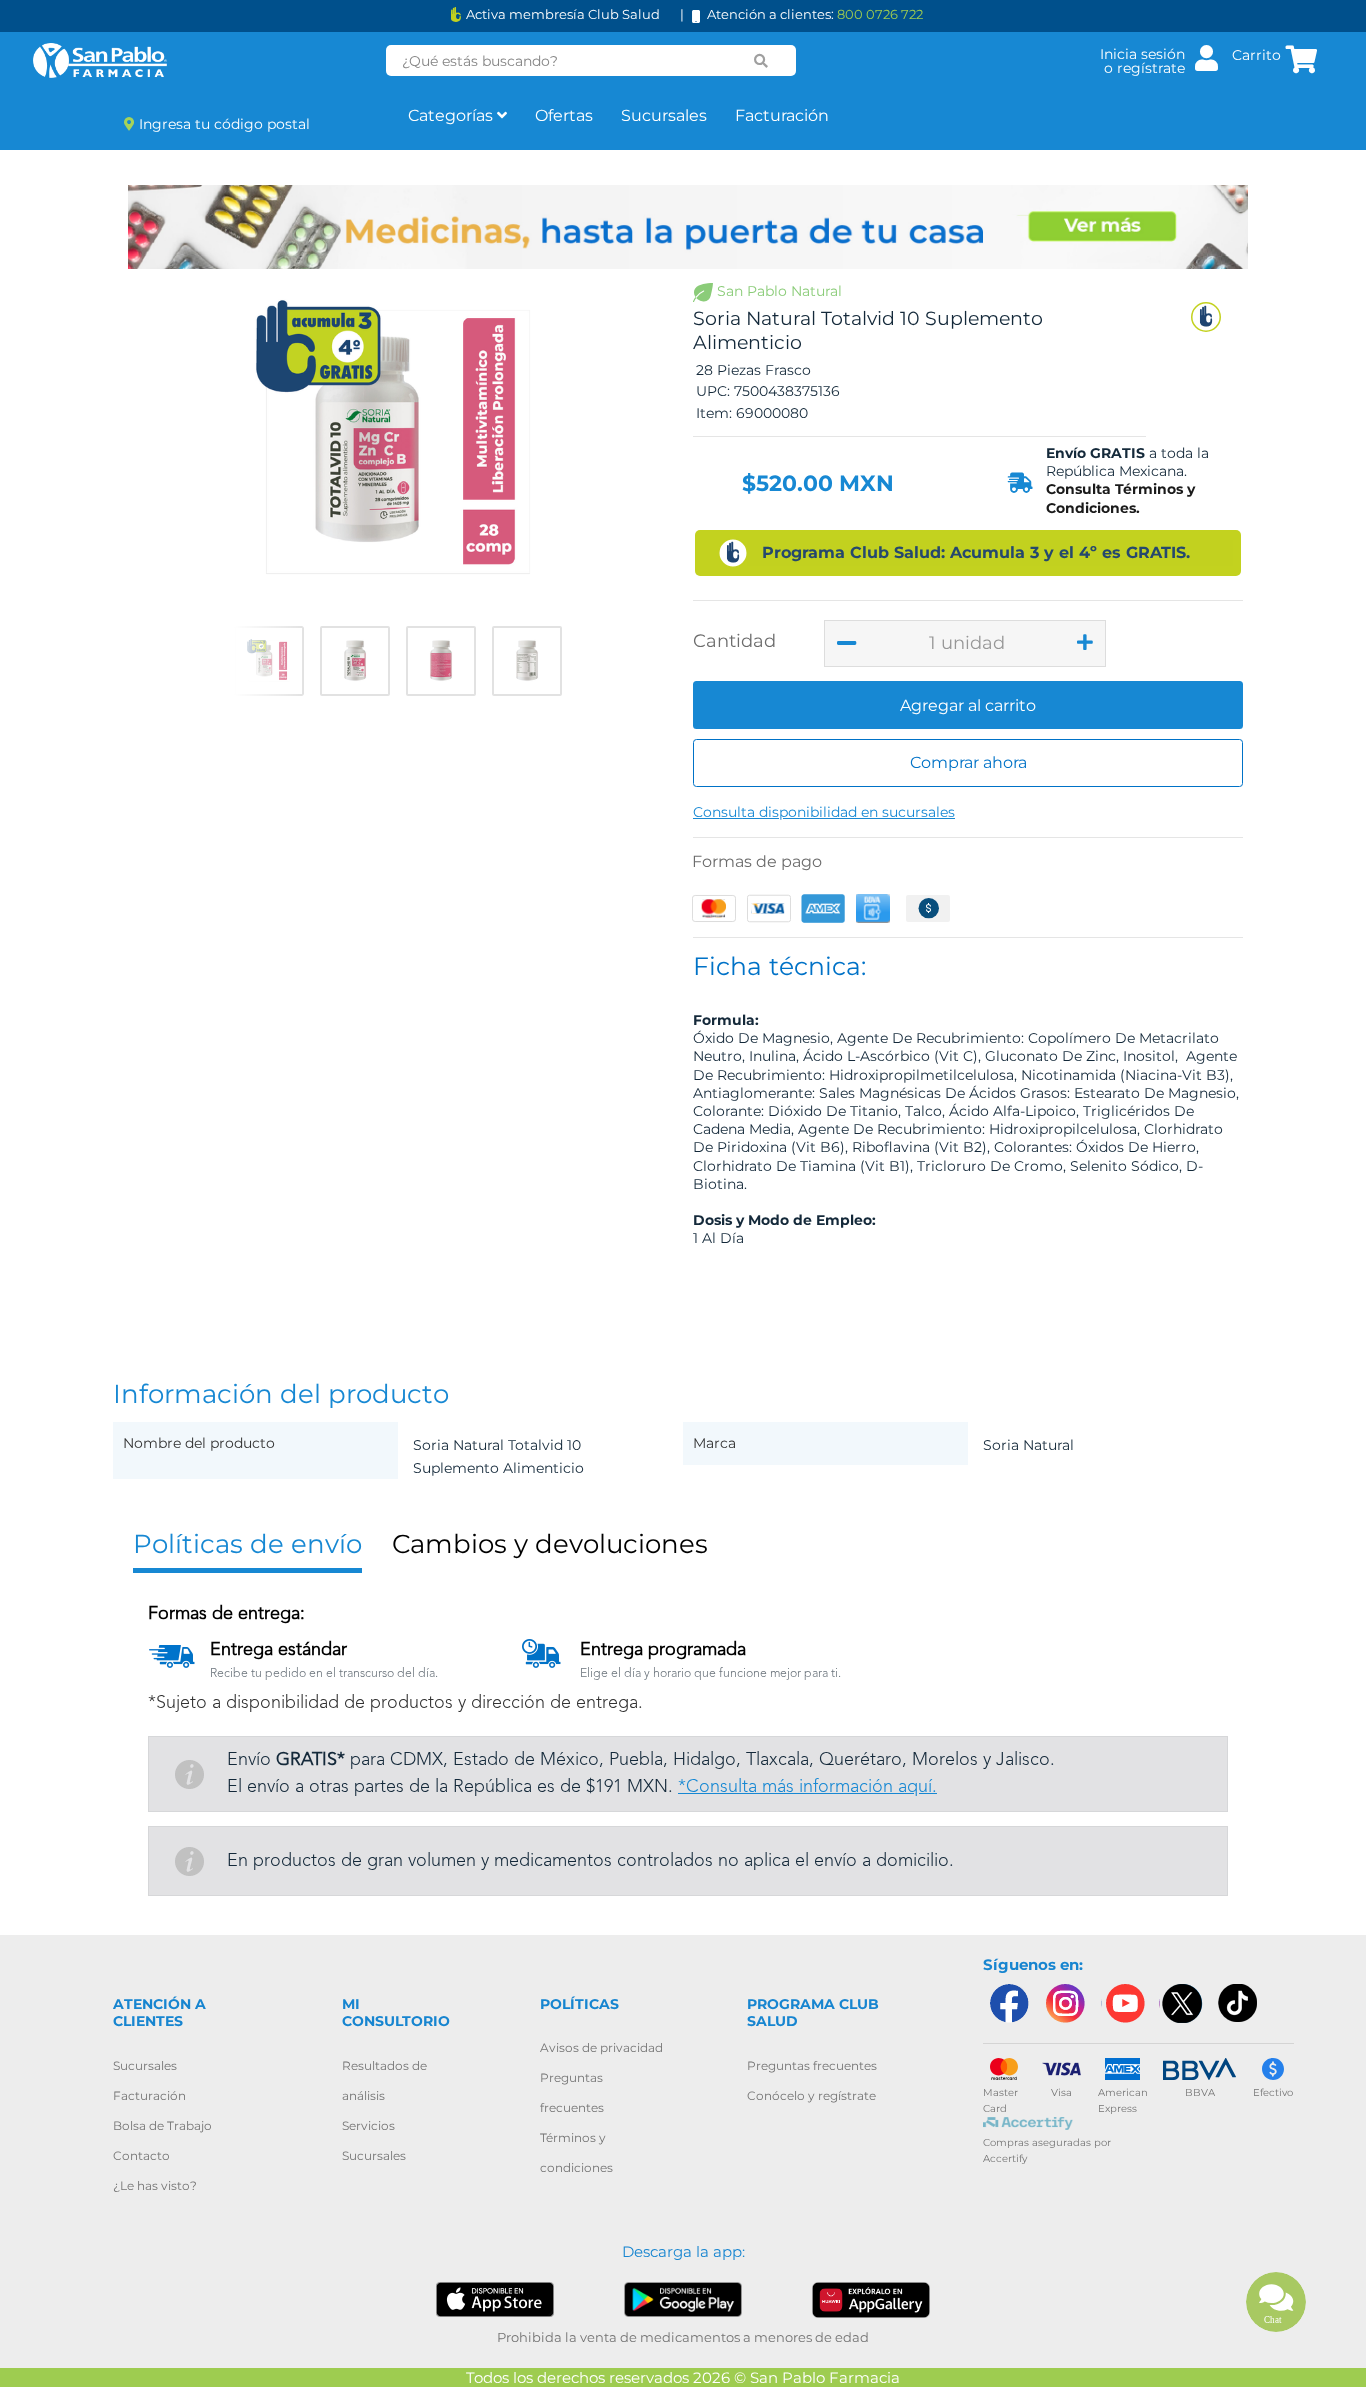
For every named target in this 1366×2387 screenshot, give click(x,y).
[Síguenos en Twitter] (1181, 2003)
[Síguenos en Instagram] (1065, 2003)
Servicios (368, 2125)
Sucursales (664, 115)
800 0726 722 (880, 14)
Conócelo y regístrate (811, 2095)
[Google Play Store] (683, 2298)
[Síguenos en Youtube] (1123, 2003)
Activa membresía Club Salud (563, 14)
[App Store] (495, 2298)
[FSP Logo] (100, 60)
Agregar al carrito (968, 705)
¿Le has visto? (155, 2185)
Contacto (141, 2155)
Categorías (452, 115)
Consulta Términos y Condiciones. (1120, 498)
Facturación (782, 115)
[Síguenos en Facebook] (1008, 2003)
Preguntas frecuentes (812, 2065)
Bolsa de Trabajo (162, 2125)
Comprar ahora (968, 762)
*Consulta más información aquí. (807, 1787)
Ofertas (564, 115)
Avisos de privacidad (601, 2047)
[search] (761, 61)
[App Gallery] (871, 2298)
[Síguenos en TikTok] (1239, 2003)
